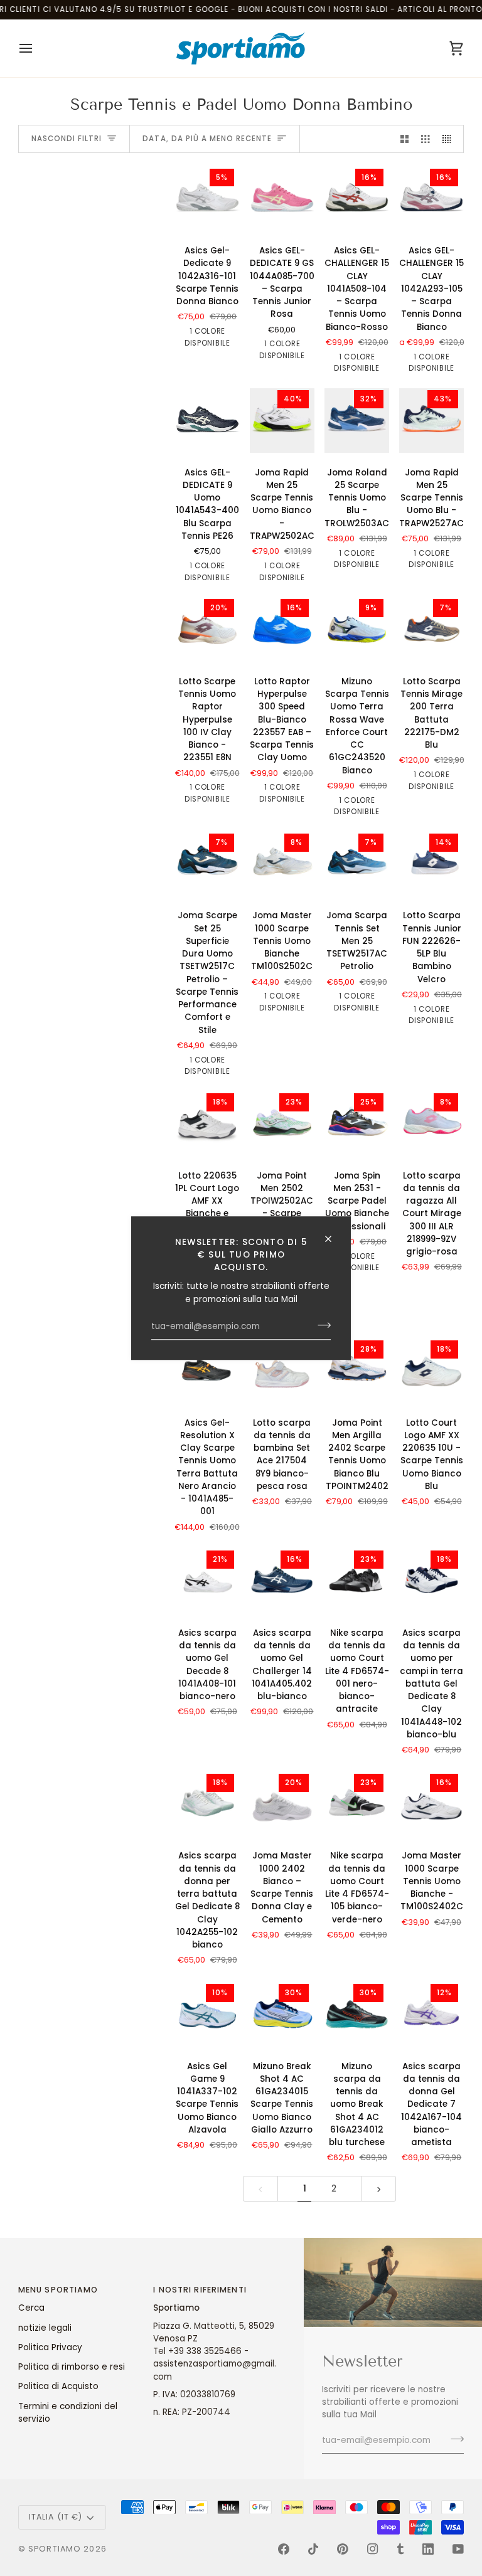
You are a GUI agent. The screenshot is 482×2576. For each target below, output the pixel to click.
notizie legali (45, 2328)
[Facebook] (284, 2549)
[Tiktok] (313, 2549)
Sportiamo (55, 2549)
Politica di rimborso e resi (72, 2367)
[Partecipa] (320, 1325)
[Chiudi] (334, 1239)
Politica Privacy (50, 2347)
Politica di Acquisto (58, 2386)
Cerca (31, 2308)
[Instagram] (373, 2549)
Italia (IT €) (56, 2517)
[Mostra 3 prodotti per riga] (426, 139)
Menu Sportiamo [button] (58, 2290)
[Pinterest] (343, 2549)
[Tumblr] (400, 2549)
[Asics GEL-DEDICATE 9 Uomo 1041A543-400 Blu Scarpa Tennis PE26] (207, 421)
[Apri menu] (37, 48)
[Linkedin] (428, 2549)
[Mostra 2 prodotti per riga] (405, 139)
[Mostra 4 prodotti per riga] (450, 139)
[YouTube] (458, 2549)
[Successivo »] (379, 2189)
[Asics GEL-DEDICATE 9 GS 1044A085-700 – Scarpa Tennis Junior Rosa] (282, 199)
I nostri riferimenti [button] (200, 2290)
